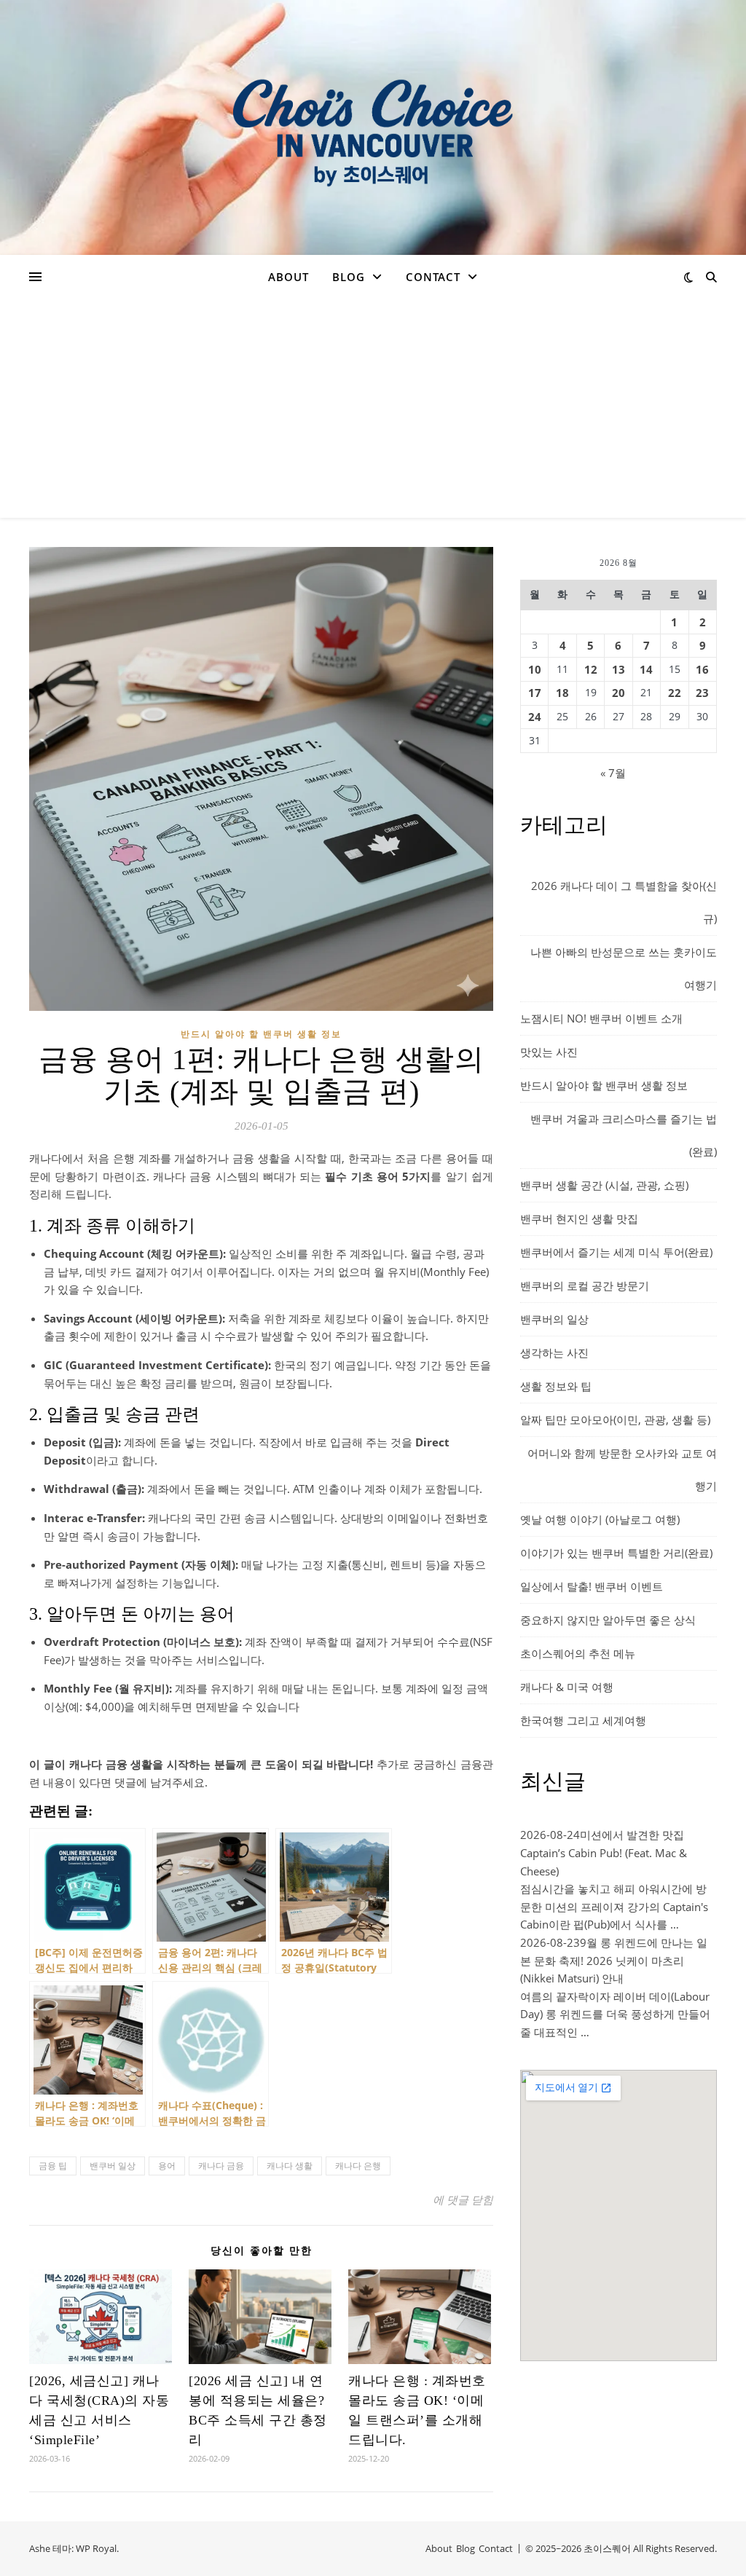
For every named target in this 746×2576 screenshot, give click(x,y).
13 (619, 669)
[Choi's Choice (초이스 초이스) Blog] (373, 127)
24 (535, 717)
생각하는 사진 (554, 1352)
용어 (167, 2166)
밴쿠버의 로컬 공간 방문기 (585, 1285)
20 (619, 693)
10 (535, 669)
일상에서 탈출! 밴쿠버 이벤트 (592, 1586)
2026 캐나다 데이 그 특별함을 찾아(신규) (624, 902)
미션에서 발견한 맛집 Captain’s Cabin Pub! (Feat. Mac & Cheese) (604, 1852)
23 (702, 693)
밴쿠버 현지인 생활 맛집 (579, 1218)
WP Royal (96, 2548)
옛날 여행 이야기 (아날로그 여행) (600, 1519)
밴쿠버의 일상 (554, 1319)
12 (591, 669)
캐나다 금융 (221, 2166)
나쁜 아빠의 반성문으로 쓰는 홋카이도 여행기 (624, 968)
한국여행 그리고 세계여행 (583, 1720)
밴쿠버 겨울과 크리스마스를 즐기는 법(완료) (624, 1135)
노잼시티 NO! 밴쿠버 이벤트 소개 (601, 1018)
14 (646, 669)
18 (562, 693)
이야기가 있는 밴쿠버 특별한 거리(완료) (616, 1553)
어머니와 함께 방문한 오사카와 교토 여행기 (622, 1469)
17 (535, 693)
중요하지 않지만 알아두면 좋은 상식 (608, 1620)
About (288, 277)
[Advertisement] (373, 409)
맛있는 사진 (549, 1052)
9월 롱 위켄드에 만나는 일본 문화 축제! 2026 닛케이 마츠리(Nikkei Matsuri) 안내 (614, 1960)
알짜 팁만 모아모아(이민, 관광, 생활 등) (615, 1419)
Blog (349, 277)
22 (675, 693)
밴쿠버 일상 (113, 2166)
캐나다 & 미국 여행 (567, 1687)
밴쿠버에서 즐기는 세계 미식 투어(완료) (616, 1252)
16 (702, 669)
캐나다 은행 (358, 2166)
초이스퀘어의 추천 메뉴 (578, 1653)
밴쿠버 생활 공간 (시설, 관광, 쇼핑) (604, 1185)
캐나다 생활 (290, 2166)
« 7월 (613, 773)
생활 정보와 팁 (556, 1386)
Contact (433, 277)
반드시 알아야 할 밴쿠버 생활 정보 (261, 1034)
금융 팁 (53, 2166)
